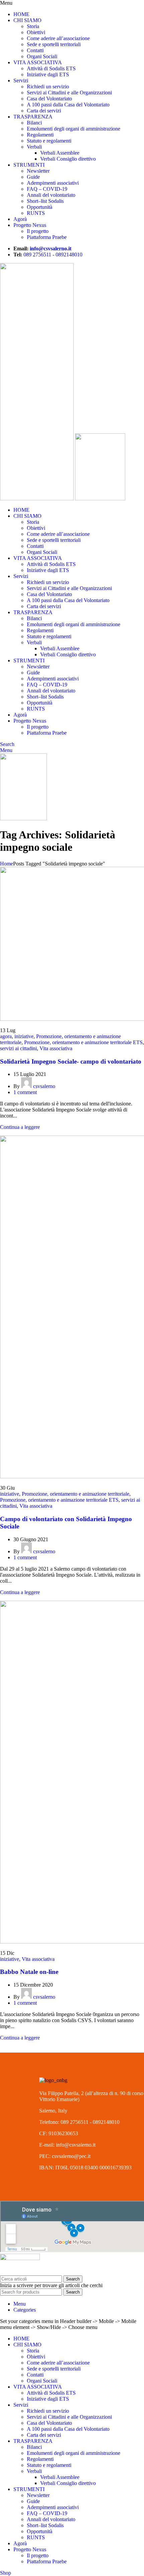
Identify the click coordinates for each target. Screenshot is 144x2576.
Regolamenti (40, 135)
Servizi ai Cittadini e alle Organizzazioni (69, 93)
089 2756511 (37, 255)
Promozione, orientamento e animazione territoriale (76, 1494)
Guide (33, 177)
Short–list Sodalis (45, 201)
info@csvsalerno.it (51, 248)
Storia (33, 26)
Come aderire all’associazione (58, 38)
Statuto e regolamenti (49, 141)
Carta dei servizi (44, 111)
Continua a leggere (20, 1127)
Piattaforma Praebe (47, 237)
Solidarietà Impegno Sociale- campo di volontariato (71, 1061)
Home (7, 864)
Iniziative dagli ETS (48, 74)
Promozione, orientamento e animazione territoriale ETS (83, 1042)
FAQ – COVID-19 (47, 189)
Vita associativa (56, 1048)
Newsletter (38, 171)
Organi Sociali (42, 56)
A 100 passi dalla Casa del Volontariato (68, 105)
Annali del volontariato (51, 195)
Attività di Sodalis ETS (51, 68)
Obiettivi (36, 32)
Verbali (34, 147)
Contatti (35, 50)
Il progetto (38, 231)
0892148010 (69, 255)
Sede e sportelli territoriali (54, 44)
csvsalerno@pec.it (71, 2156)
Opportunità (40, 207)
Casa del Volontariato (49, 99)
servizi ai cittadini (18, 1048)
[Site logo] (38, 498)
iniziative (24, 1036)
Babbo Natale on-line (29, 1972)
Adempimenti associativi (53, 183)
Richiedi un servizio (48, 87)
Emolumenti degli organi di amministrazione (74, 129)
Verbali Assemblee (60, 153)
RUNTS (36, 213)
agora (6, 1036)
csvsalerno (44, 1086)
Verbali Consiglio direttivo (68, 159)
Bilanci (34, 123)
